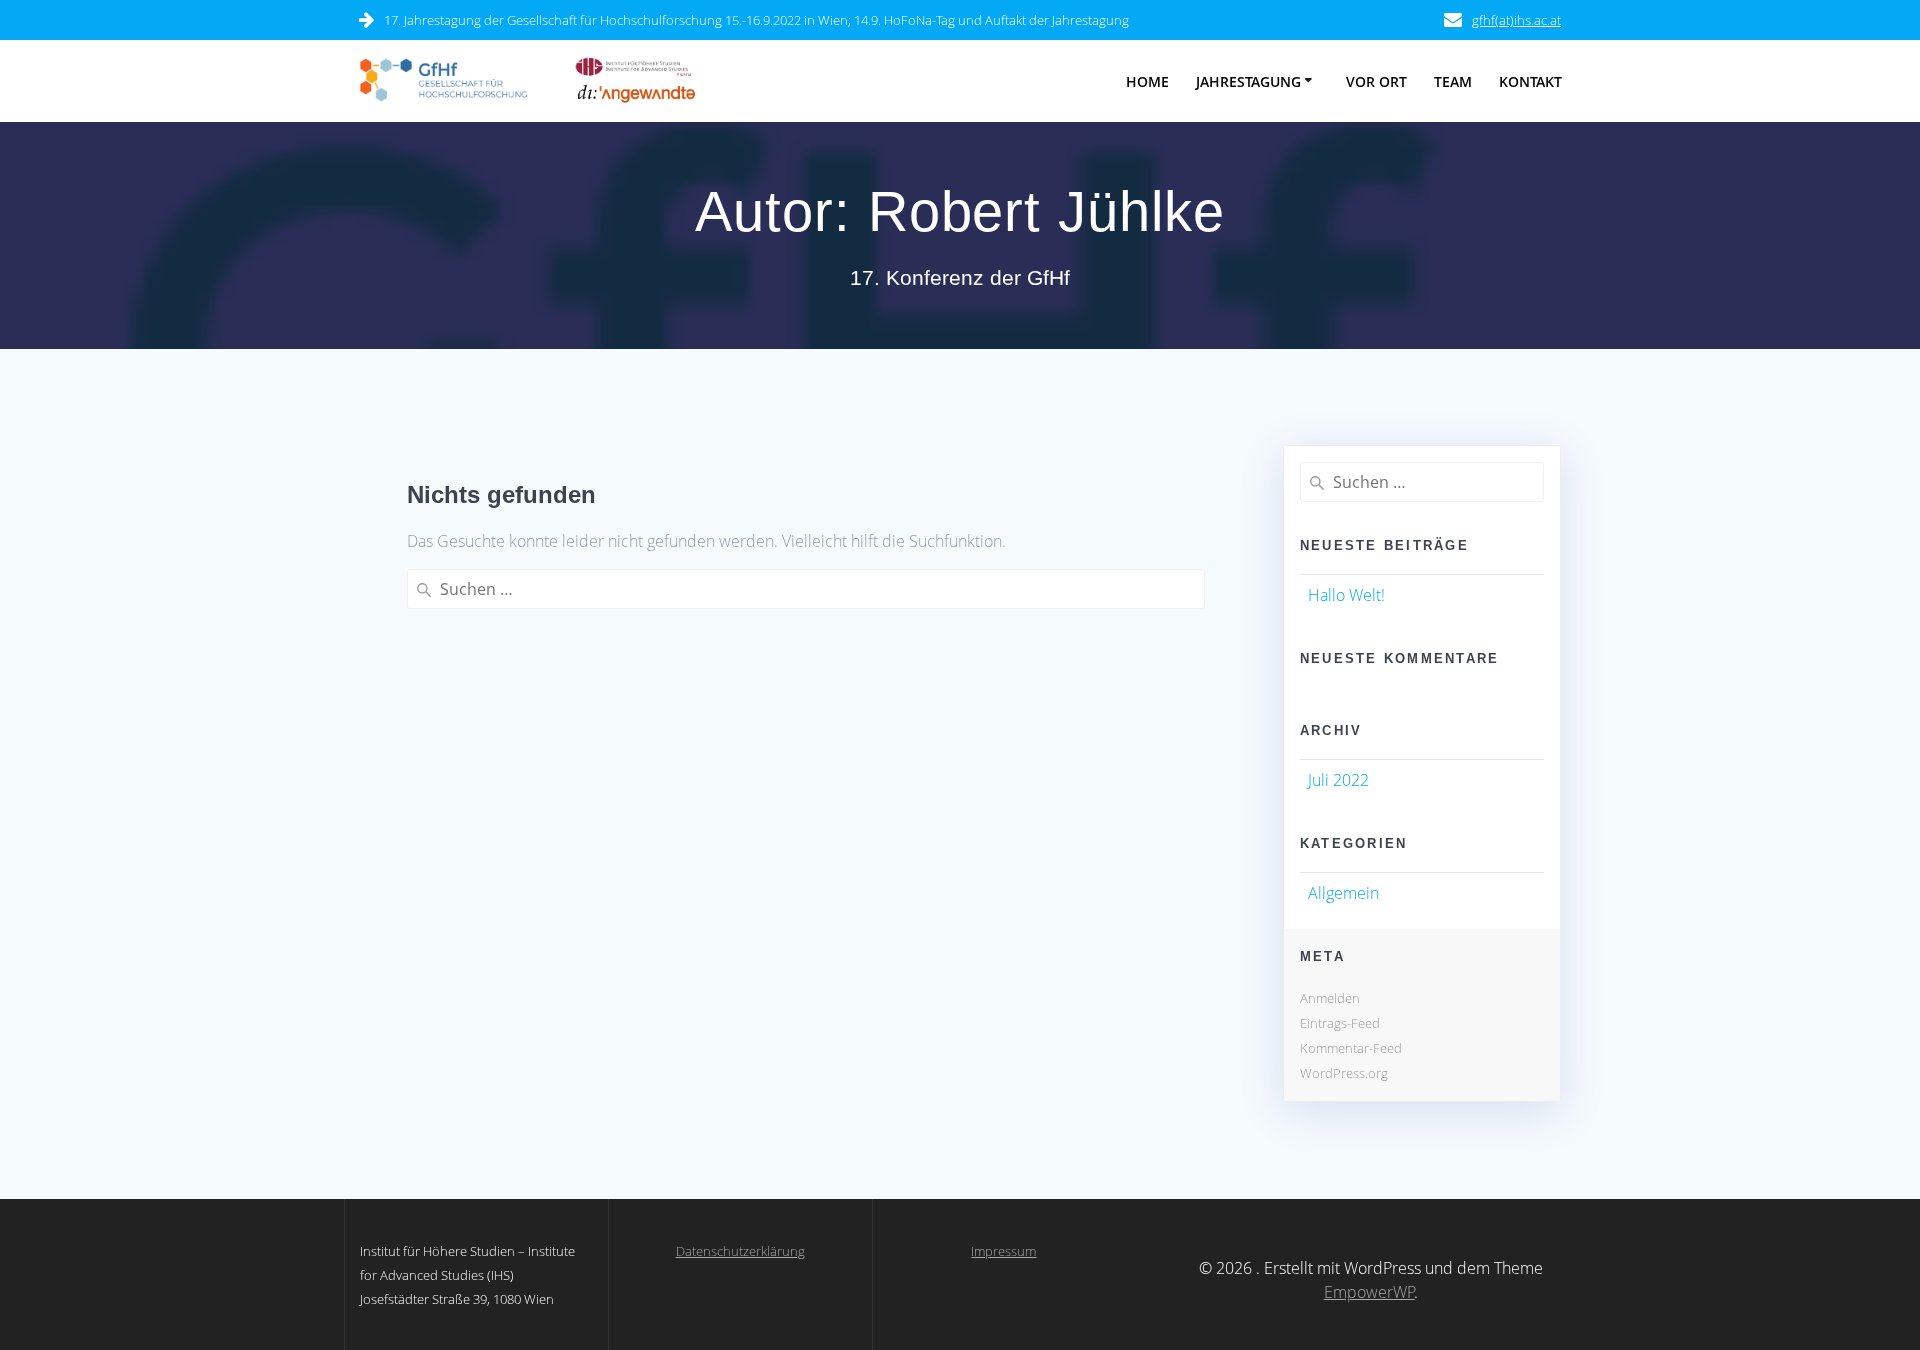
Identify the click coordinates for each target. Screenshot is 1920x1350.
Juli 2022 (1338, 780)
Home (1147, 81)
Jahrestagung (1248, 81)
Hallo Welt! (1346, 595)
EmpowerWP (1369, 1292)
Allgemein (1343, 893)
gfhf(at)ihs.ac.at (1516, 20)
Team (1453, 81)
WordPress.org (1344, 1073)
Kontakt (1530, 81)
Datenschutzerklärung (740, 1251)
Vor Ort (1376, 81)
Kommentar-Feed (1351, 1048)
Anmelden (1330, 998)
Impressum (1003, 1251)
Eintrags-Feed (1340, 1023)
